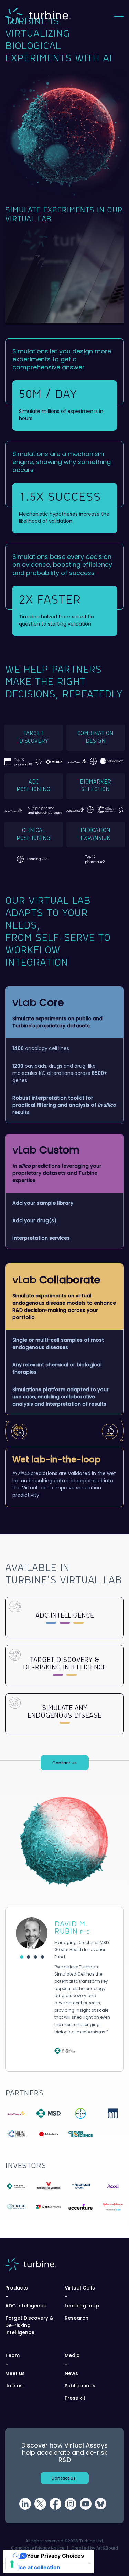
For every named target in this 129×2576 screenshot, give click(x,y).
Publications (80, 2386)
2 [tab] (30, 1959)
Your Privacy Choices (55, 2556)
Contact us (64, 1763)
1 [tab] (23, 1959)
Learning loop (82, 2306)
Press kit (75, 2398)
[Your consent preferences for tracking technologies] (12, 2564)
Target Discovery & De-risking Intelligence (29, 2325)
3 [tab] (37, 1959)
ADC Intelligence (26, 2306)
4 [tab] (44, 1959)
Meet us (15, 2373)
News (71, 2373)
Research (77, 2318)
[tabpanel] (64, 1989)
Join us (14, 2386)
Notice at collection (34, 2567)
